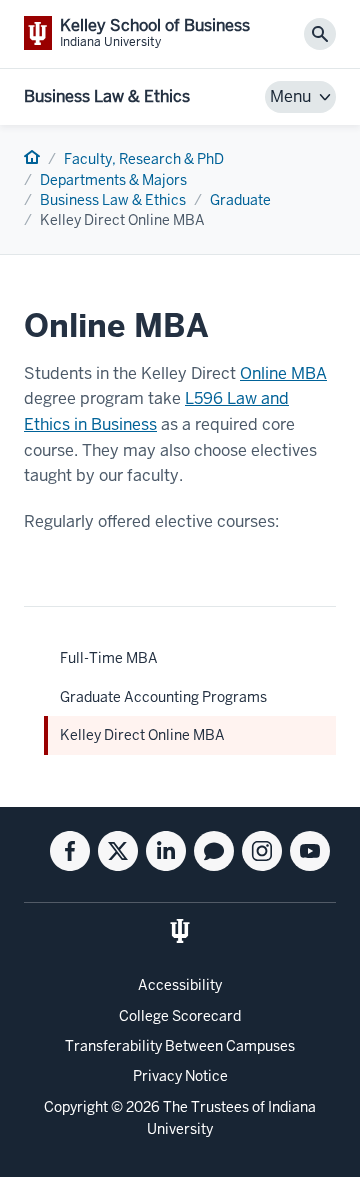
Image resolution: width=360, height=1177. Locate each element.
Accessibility (180, 985)
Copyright (76, 1107)
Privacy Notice (180, 1076)
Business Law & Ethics (107, 96)
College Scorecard (180, 1016)
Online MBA (283, 373)
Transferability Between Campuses (180, 1046)
